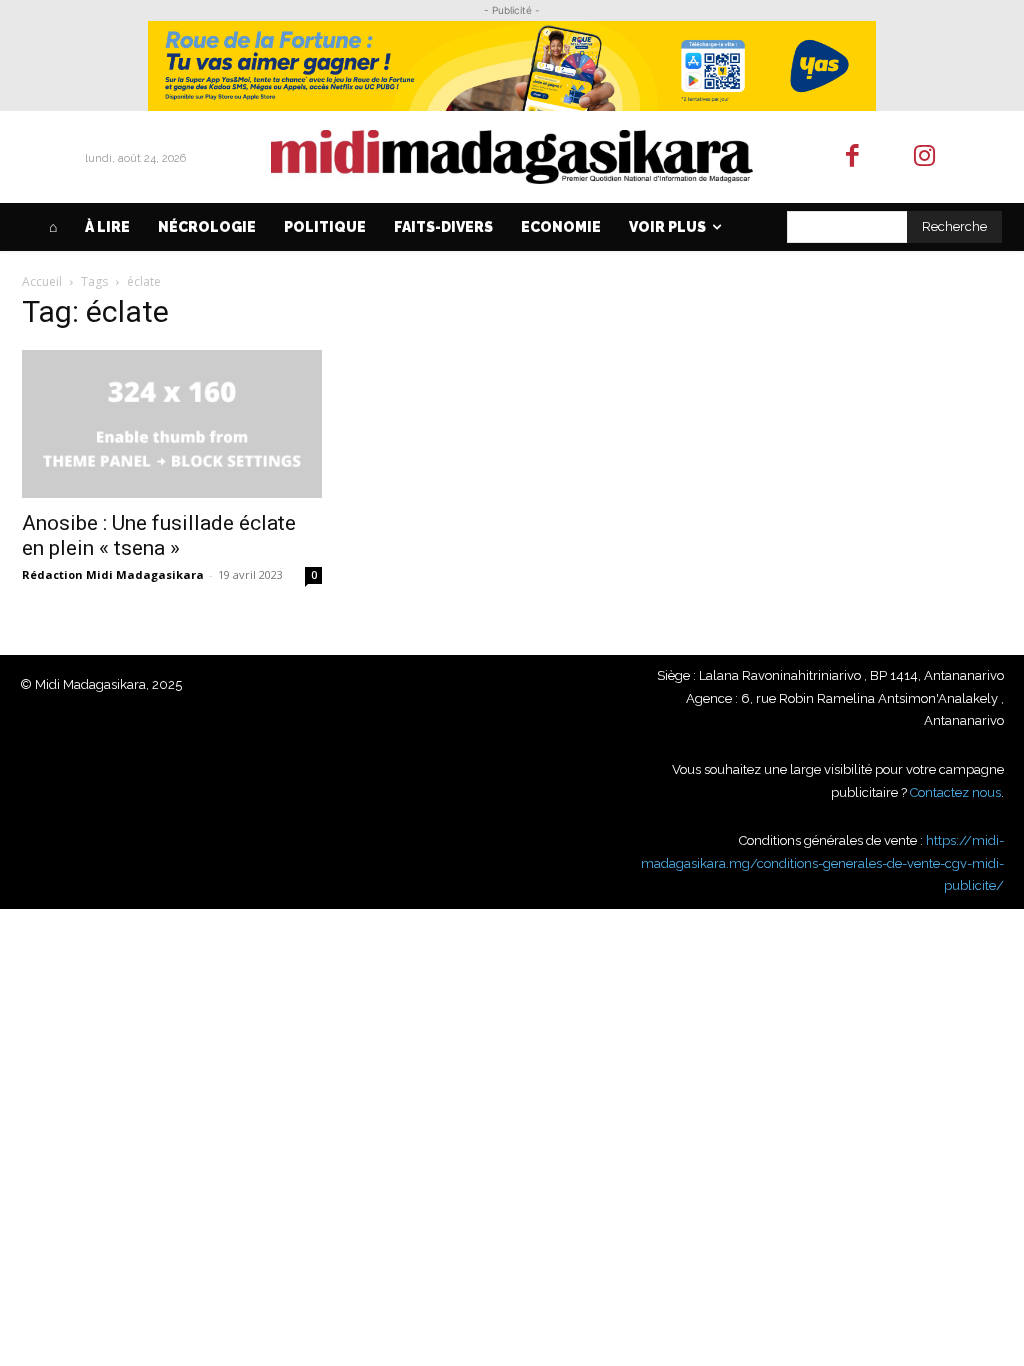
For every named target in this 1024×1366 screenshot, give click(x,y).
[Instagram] (925, 157)
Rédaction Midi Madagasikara (113, 574)
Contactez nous (955, 792)
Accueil (42, 281)
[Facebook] (852, 157)
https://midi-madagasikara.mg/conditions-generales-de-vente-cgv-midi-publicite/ (822, 863)
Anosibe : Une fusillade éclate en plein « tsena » (159, 535)
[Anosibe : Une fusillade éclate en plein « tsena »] (172, 424)
